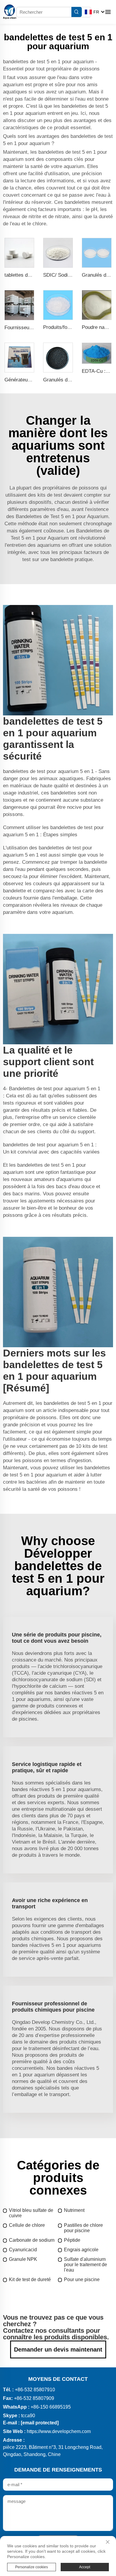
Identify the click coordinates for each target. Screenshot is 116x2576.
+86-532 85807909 (34, 2398)
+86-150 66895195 (51, 2407)
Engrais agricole (81, 2250)
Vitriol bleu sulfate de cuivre (31, 2213)
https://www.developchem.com (59, 2431)
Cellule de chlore (27, 2225)
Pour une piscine (82, 2279)
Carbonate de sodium (32, 2240)
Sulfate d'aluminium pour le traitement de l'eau (86, 2265)
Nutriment (74, 2210)
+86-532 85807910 (35, 2390)
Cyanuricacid (23, 2250)
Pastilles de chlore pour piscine (83, 2228)
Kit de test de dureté (30, 2279)
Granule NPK (23, 2259)
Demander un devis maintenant (58, 2349)
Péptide (72, 2240)
